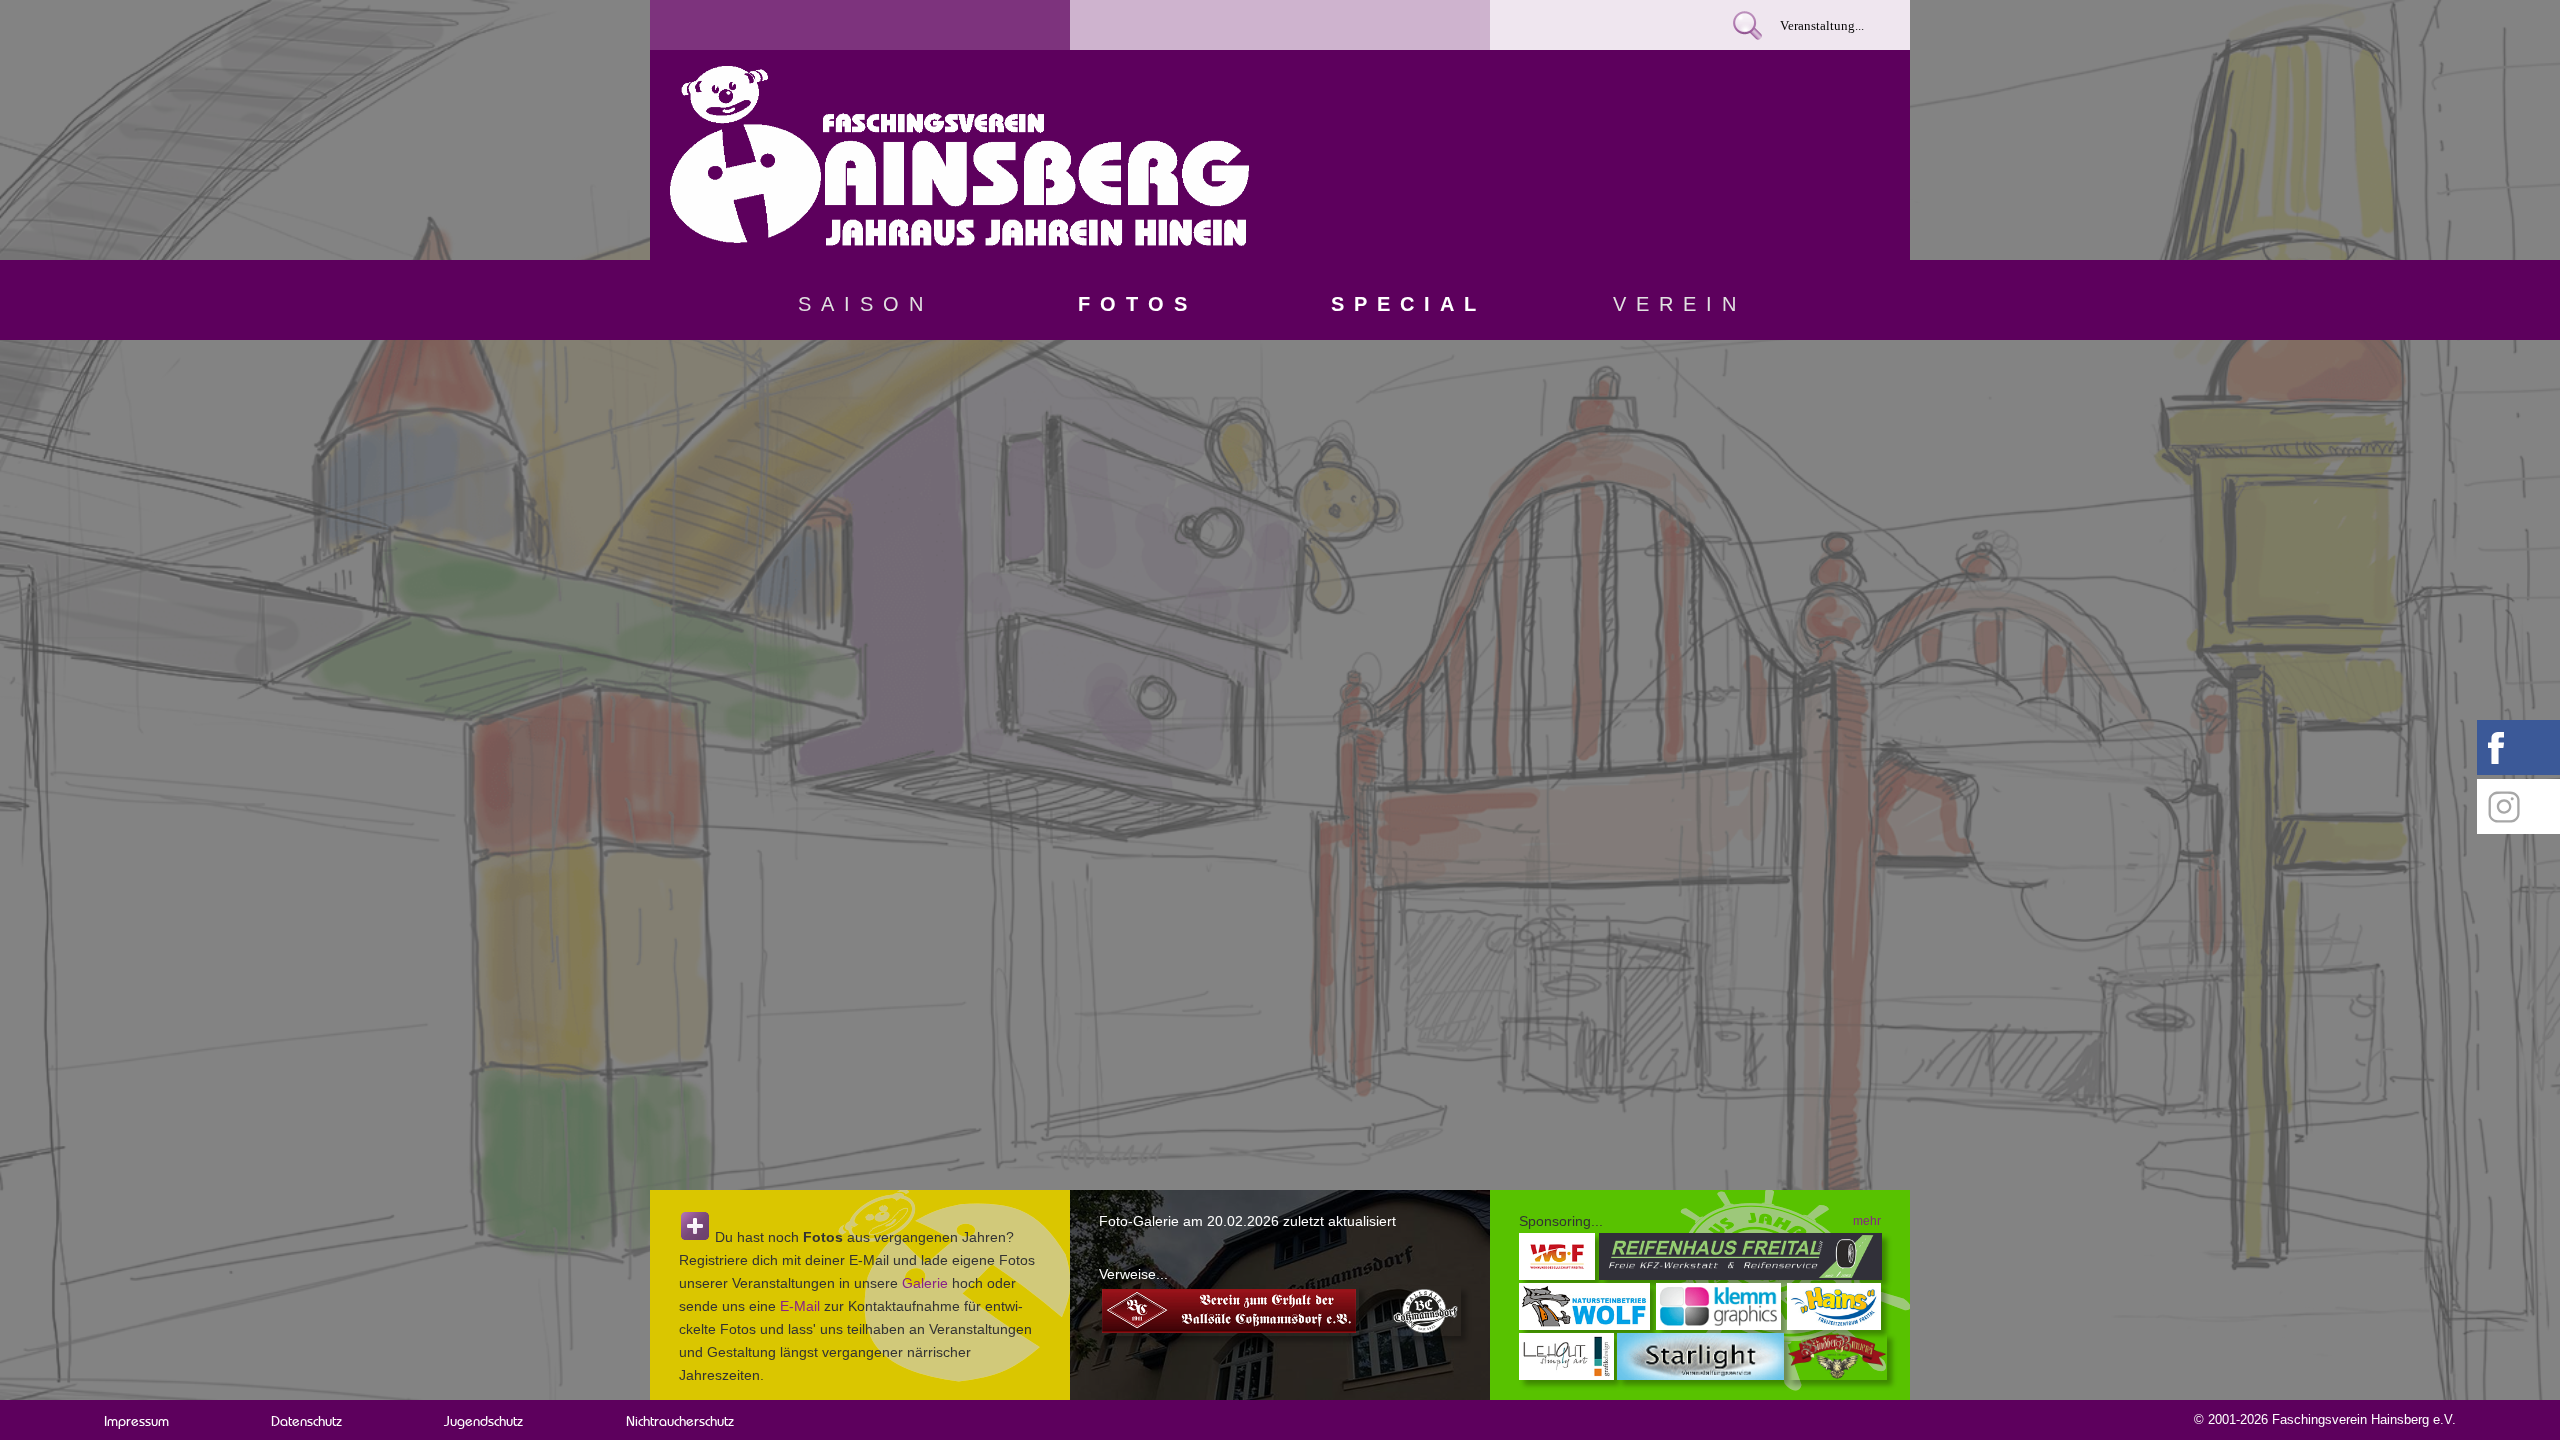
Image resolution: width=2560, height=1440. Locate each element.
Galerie (925, 1283)
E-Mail (800, 1306)
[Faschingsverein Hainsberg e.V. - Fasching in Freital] (959, 240)
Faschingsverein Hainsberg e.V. (2364, 1419)
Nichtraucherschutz (680, 1420)
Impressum (136, 1420)
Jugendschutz (483, 1420)
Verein (1679, 304)
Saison (865, 304)
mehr (1867, 1221)
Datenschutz (306, 1420)
